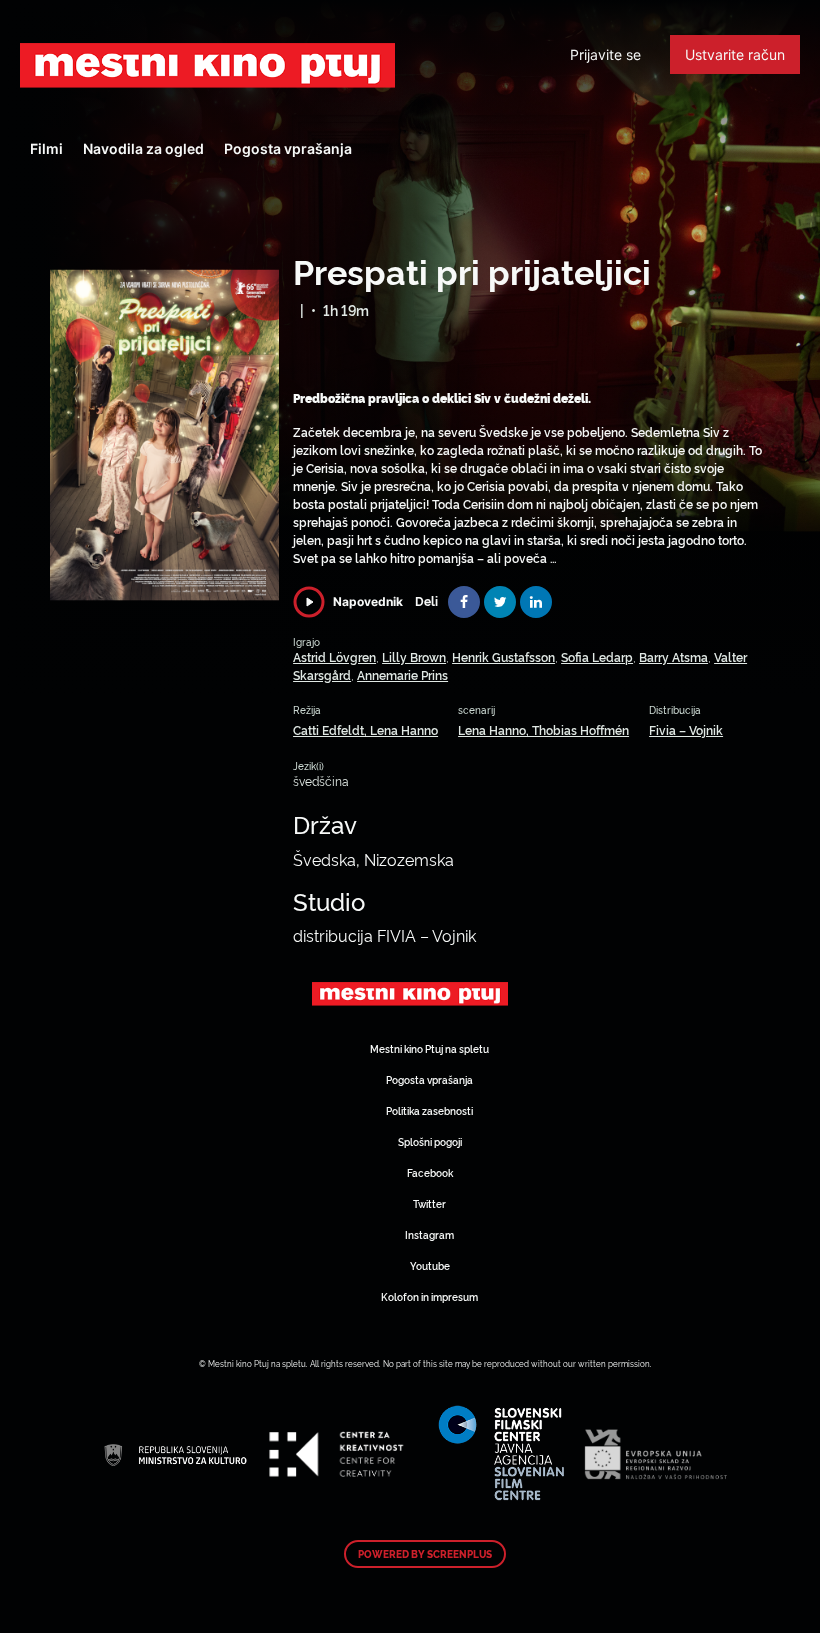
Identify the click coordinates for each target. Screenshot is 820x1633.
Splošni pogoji (430, 1141)
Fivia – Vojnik (686, 729)
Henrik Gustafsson (503, 656)
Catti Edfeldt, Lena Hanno (365, 729)
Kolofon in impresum (429, 1296)
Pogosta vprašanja (288, 148)
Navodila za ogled (143, 148)
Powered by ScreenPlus (425, 1554)
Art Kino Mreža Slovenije (207, 65)
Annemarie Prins (402, 674)
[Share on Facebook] (464, 602)
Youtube (430, 1265)
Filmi (46, 148)
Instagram (429, 1234)
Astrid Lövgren (334, 656)
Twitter (429, 1203)
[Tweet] (500, 602)
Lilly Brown (414, 656)
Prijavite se (605, 54)
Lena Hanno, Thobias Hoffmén (543, 729)
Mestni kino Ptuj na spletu (429, 1048)
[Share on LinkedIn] (536, 602)
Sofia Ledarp (597, 656)
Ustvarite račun (735, 54)
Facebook (430, 1172)
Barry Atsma (673, 656)
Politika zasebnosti (429, 1110)
